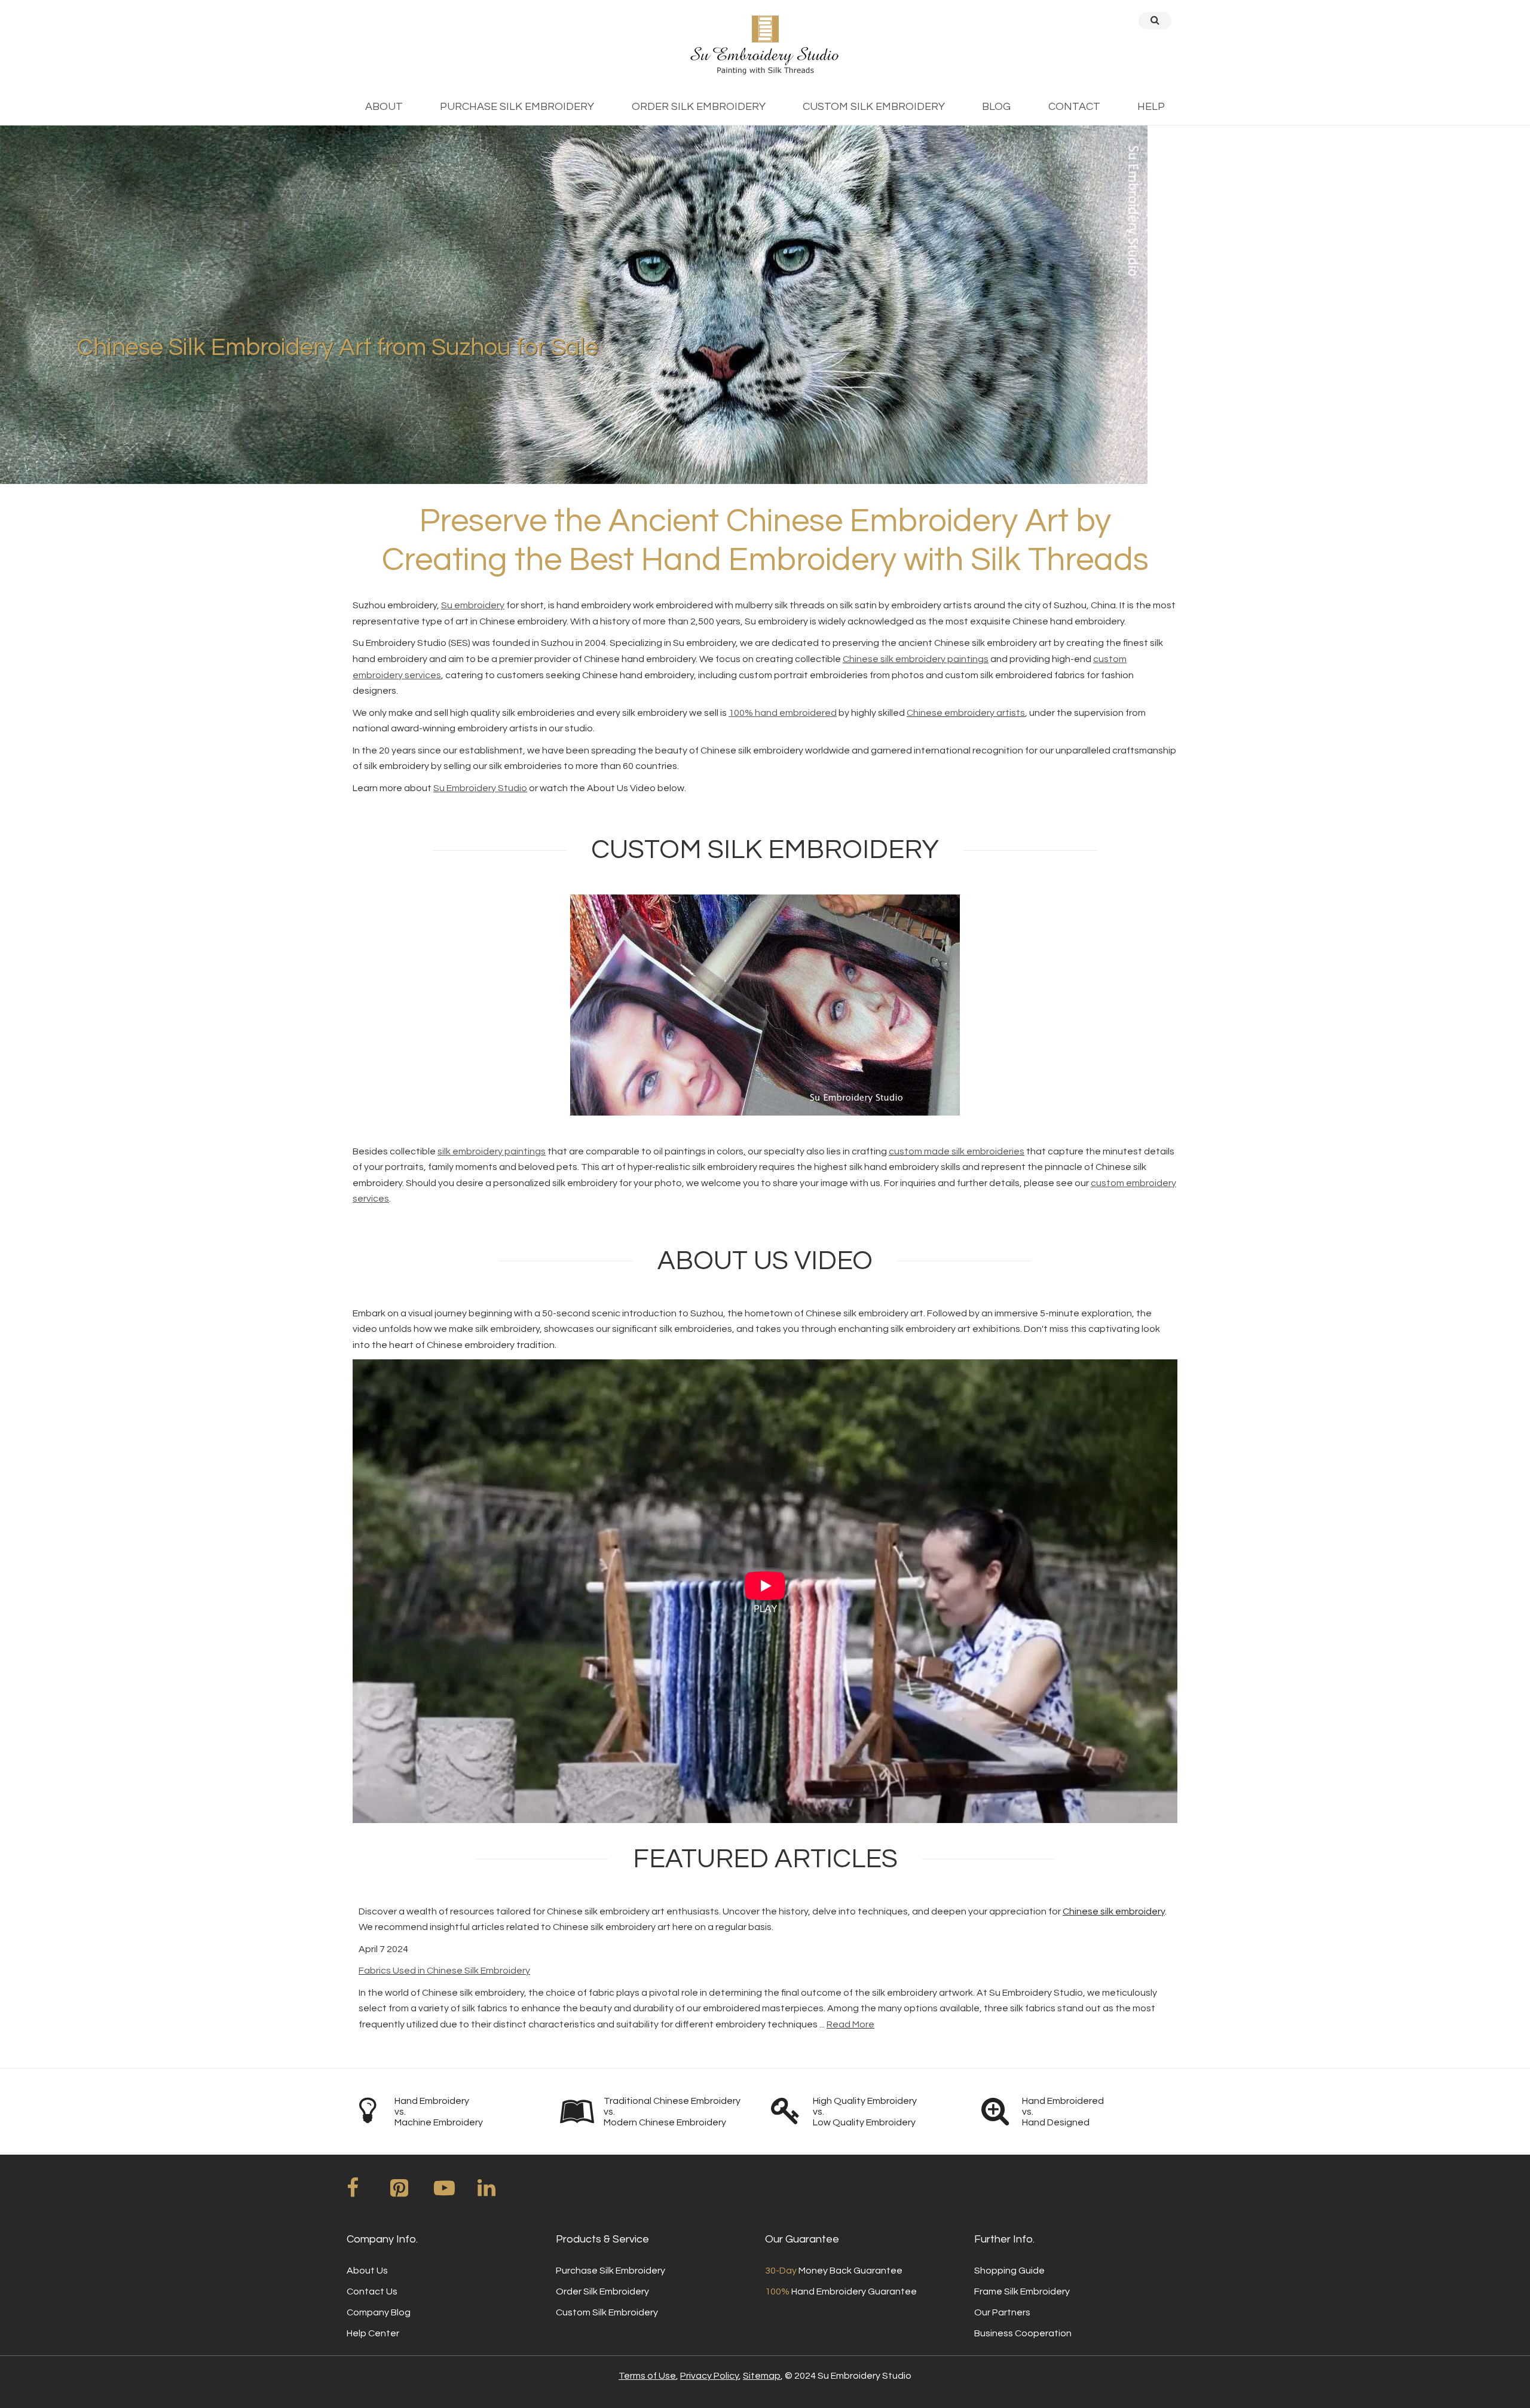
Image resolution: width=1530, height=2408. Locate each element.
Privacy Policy (709, 2376)
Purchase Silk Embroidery (611, 2271)
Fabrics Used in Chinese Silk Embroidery (444, 1971)
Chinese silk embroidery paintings (916, 659)
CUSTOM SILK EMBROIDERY (874, 107)
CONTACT (1074, 107)
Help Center (373, 2333)
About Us (367, 2271)
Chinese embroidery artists (966, 713)
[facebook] (368, 2192)
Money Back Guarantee (834, 2271)
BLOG (996, 107)
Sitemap (762, 2376)
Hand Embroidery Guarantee (841, 2291)
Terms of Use (647, 2376)
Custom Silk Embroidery (607, 2312)
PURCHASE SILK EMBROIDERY (517, 107)
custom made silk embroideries (957, 1151)
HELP (1151, 107)
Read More (850, 2024)
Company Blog (379, 2312)
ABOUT (384, 107)
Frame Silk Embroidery (1022, 2291)
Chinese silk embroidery (1114, 1911)
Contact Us (372, 2291)
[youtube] (455, 2192)
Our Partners (1002, 2312)
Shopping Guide (1009, 2271)
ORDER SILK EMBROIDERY (699, 107)
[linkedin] (498, 2192)
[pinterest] (411, 2192)
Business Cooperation (1023, 2333)
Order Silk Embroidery (602, 2291)
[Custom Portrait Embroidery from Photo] (765, 1005)
